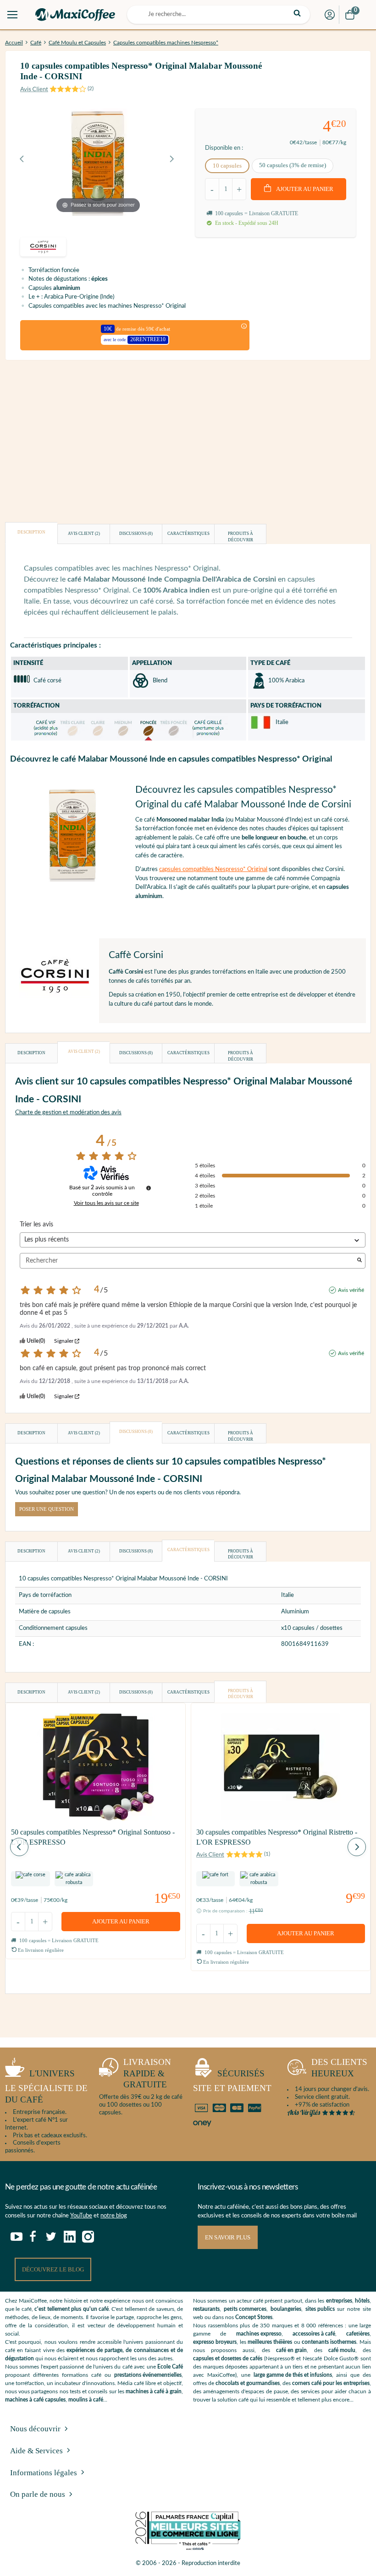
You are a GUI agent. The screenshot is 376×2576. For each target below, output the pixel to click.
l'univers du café (46, 2087)
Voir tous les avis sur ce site (106, 1203)
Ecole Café (170, 2367)
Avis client (84, 534)
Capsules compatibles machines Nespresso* (166, 43)
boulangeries (286, 2309)
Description (31, 532)
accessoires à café (314, 2334)
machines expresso (259, 2334)
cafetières (358, 2334)
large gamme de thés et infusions (293, 2375)
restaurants (206, 2309)
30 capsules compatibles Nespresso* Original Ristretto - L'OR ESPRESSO (277, 1837)
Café (36, 43)
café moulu (342, 2350)
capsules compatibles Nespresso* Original (213, 869)
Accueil (14, 43)
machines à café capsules (35, 2400)
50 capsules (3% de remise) (293, 165)
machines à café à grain (154, 2391)
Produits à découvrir (241, 537)
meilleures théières (270, 2342)
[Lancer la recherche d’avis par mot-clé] (359, 1261)
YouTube (81, 2216)
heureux (339, 2068)
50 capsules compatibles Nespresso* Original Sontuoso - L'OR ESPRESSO (93, 1837)
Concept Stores (254, 2317)
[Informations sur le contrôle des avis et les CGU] (149, 1188)
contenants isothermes (329, 2342)
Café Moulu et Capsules (77, 43)
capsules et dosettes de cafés (228, 2358)
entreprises (339, 2301)
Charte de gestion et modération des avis (68, 1113)
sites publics (320, 2309)
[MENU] (12, 15)
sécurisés (232, 2081)
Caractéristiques (188, 534)
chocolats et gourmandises (248, 2383)
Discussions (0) (136, 534)
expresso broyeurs (215, 2342)
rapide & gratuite (147, 2073)
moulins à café (86, 2400)
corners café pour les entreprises (331, 2383)
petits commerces (245, 2309)
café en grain (291, 2350)
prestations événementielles (148, 2375)
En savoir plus (228, 2237)
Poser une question (47, 1509)
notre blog (114, 2216)
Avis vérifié (351, 1290)
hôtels (362, 2301)
